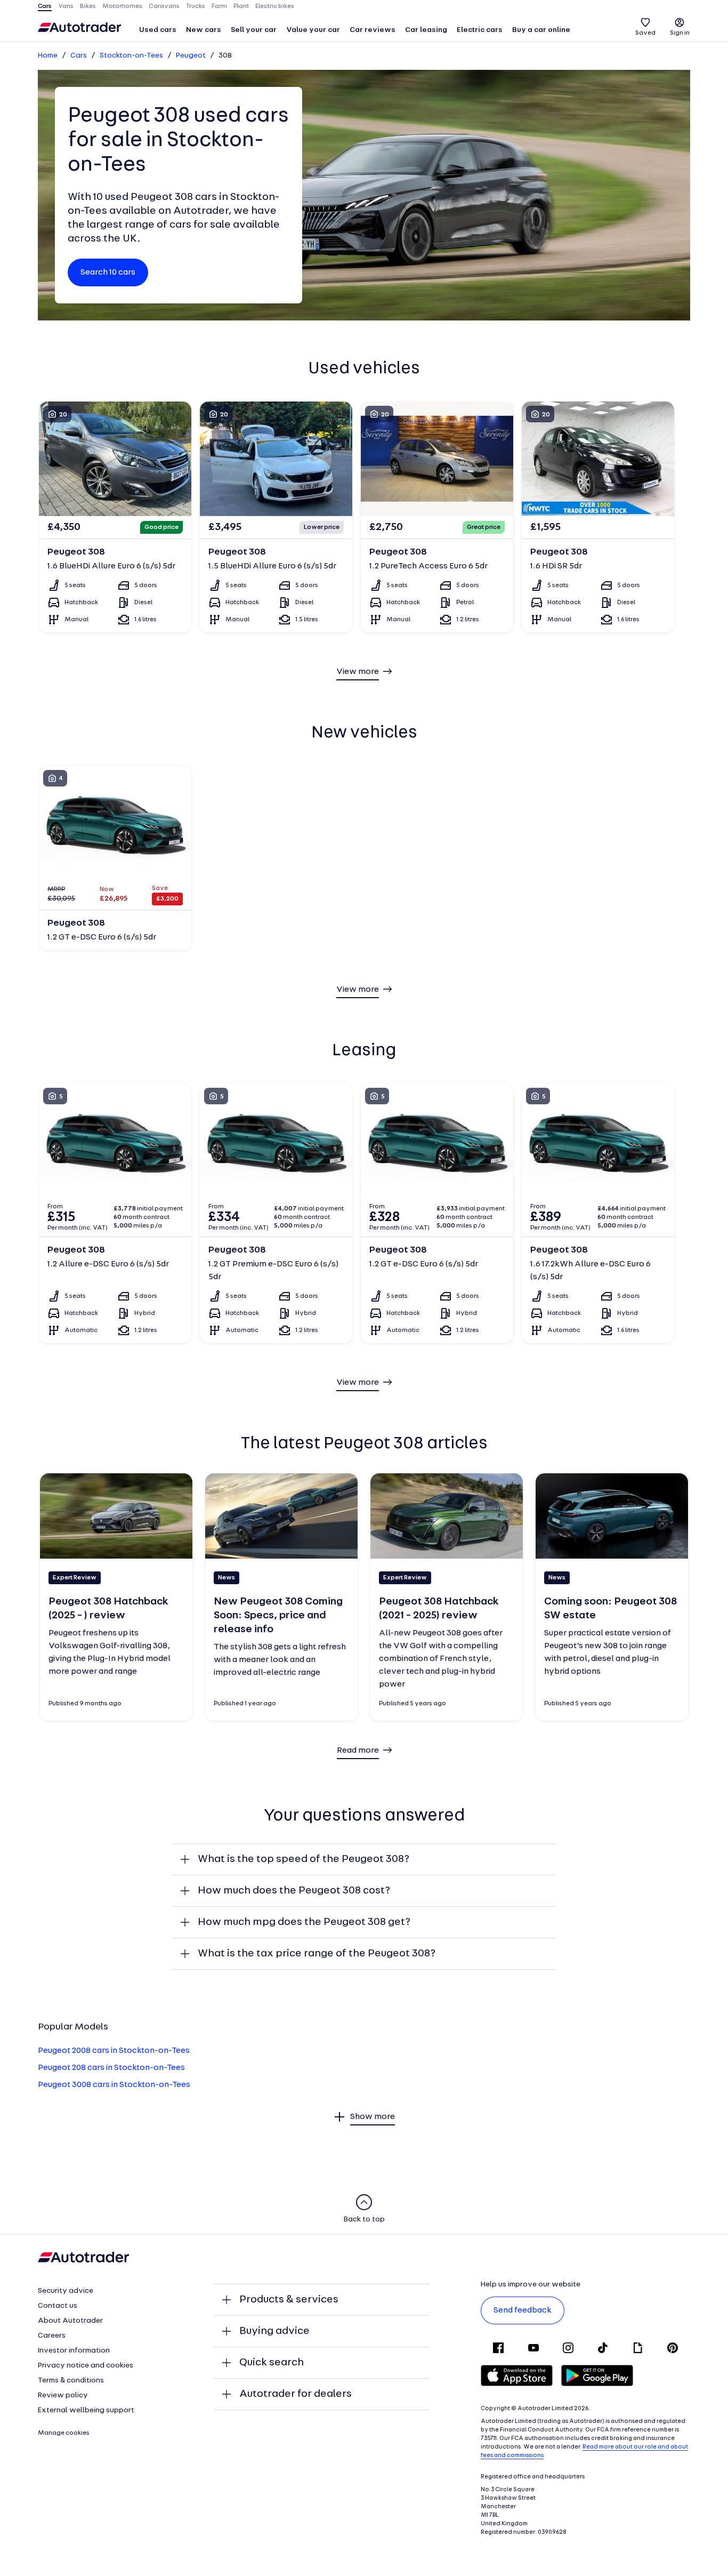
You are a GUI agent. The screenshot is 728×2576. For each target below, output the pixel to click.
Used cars (158, 30)
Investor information (74, 2351)
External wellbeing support (86, 2410)
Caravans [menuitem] (164, 6)
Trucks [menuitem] (196, 6)
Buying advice (274, 2331)
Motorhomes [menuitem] (122, 6)
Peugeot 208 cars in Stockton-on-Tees (111, 2068)
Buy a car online (541, 30)
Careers (52, 2336)
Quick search (272, 2363)
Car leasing (426, 30)
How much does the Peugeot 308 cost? (294, 1891)
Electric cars (480, 30)
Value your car (313, 30)
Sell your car (254, 30)
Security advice (66, 2291)
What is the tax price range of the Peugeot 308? (317, 1954)
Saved (645, 33)
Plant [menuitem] (241, 6)
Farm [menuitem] (219, 6)
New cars (204, 30)
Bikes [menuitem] (88, 6)
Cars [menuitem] (45, 6)
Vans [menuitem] (66, 6)
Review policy (63, 2396)
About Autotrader (70, 2321)
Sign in (680, 33)
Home (48, 56)
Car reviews (373, 30)
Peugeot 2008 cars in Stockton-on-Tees (114, 2051)
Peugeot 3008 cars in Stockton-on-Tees (114, 2085)
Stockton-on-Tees (131, 56)
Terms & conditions (71, 2381)
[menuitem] (158, 31)
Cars (79, 56)
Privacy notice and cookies (86, 2366)
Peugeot (191, 56)
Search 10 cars (108, 272)
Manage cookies (64, 2433)
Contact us (58, 2306)
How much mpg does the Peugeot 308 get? (304, 1922)
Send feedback (523, 2310)
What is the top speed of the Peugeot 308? (304, 1859)
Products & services (289, 2300)
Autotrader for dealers (296, 2394)
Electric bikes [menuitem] (275, 6)
